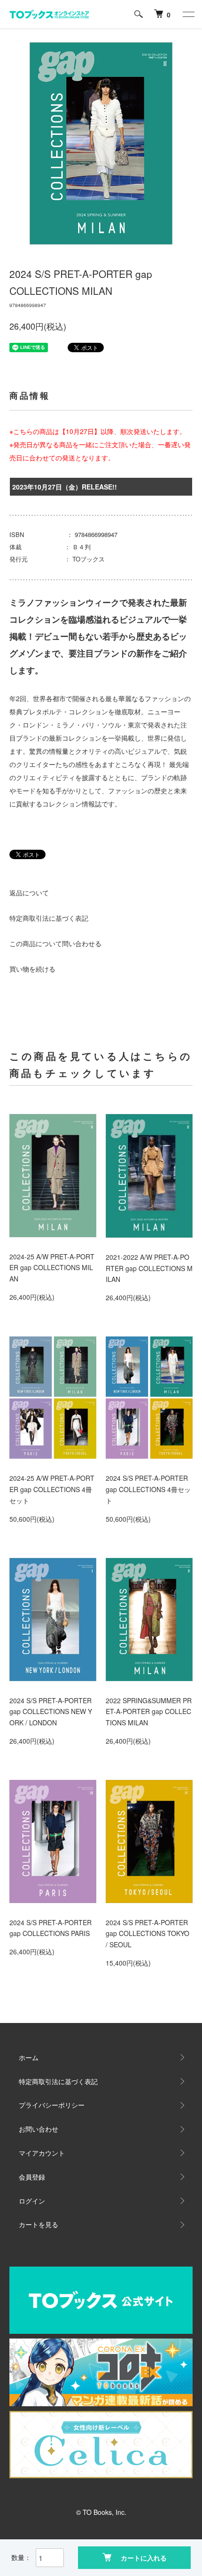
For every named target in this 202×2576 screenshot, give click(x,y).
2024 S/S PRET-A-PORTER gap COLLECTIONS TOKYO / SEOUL (148, 1934)
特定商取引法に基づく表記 (49, 918)
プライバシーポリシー (52, 2105)
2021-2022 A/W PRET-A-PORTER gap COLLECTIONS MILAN (149, 1268)
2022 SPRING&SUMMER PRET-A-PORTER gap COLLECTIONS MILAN (149, 1712)
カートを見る (39, 2224)
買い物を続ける (32, 969)
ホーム (29, 2057)
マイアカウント (42, 2153)
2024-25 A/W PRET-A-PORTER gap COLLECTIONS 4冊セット (52, 1489)
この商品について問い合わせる (55, 943)
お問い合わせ (39, 2129)
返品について (29, 893)
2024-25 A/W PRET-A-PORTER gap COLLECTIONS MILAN (52, 1268)
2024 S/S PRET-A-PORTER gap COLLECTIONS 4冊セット (148, 1489)
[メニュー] (188, 14)
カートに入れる (144, 2558)
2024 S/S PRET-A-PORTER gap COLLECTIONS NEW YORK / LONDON (51, 1712)
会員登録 (32, 2177)
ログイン (32, 2201)
